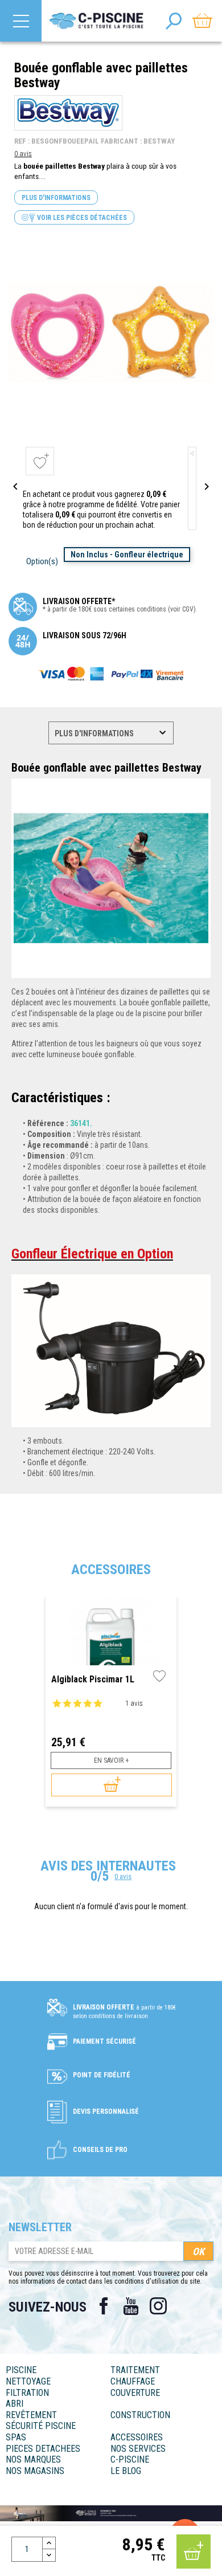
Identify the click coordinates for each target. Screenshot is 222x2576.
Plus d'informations (56, 198)
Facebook (104, 2306)
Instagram (158, 2306)
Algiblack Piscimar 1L (93, 1680)
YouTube (131, 2306)
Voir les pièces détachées (81, 218)
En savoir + (111, 1760)
